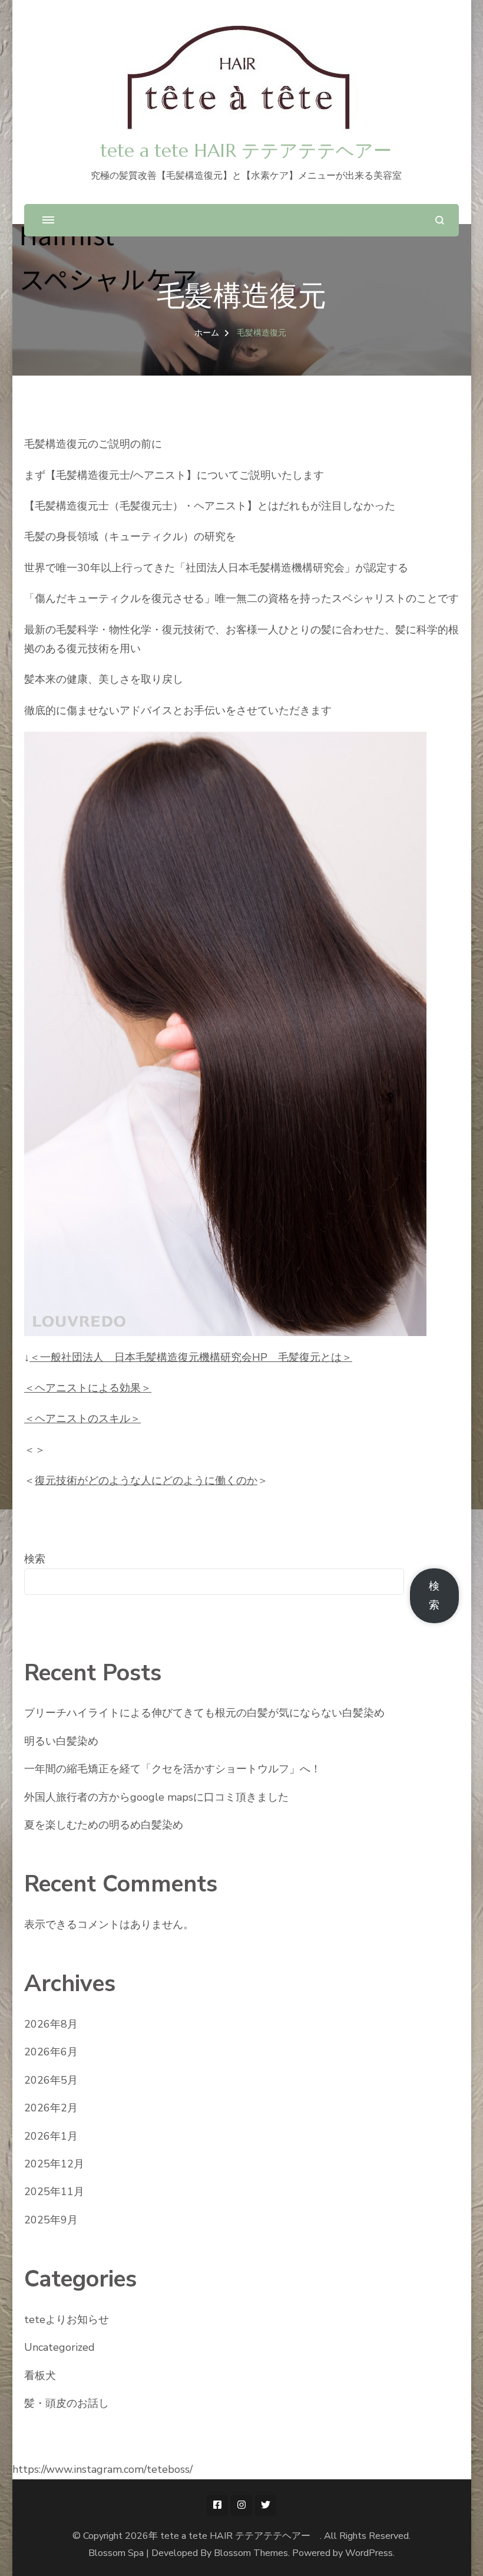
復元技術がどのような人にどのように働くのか (146, 1481)
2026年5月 (51, 2080)
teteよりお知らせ (67, 2320)
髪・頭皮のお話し (67, 2403)
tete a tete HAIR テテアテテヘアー (255, 151)
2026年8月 (51, 2024)
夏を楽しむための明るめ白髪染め (104, 1825)
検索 (35, 1559)
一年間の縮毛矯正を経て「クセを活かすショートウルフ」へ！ (173, 1769)
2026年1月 (51, 2136)
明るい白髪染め (61, 1741)
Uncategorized (59, 2347)
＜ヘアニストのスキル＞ (82, 1419)
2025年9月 (51, 2220)
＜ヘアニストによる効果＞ (88, 1388)
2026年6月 (51, 2052)
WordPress (369, 2553)
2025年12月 (54, 2164)
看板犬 (40, 2376)
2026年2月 (51, 2108)
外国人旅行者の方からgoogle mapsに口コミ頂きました (156, 1797)
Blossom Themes (251, 2553)
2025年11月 (54, 2192)
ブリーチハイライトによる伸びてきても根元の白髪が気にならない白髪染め (204, 1713)
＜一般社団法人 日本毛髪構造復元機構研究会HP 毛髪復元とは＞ (191, 1357)
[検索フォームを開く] (440, 220)
